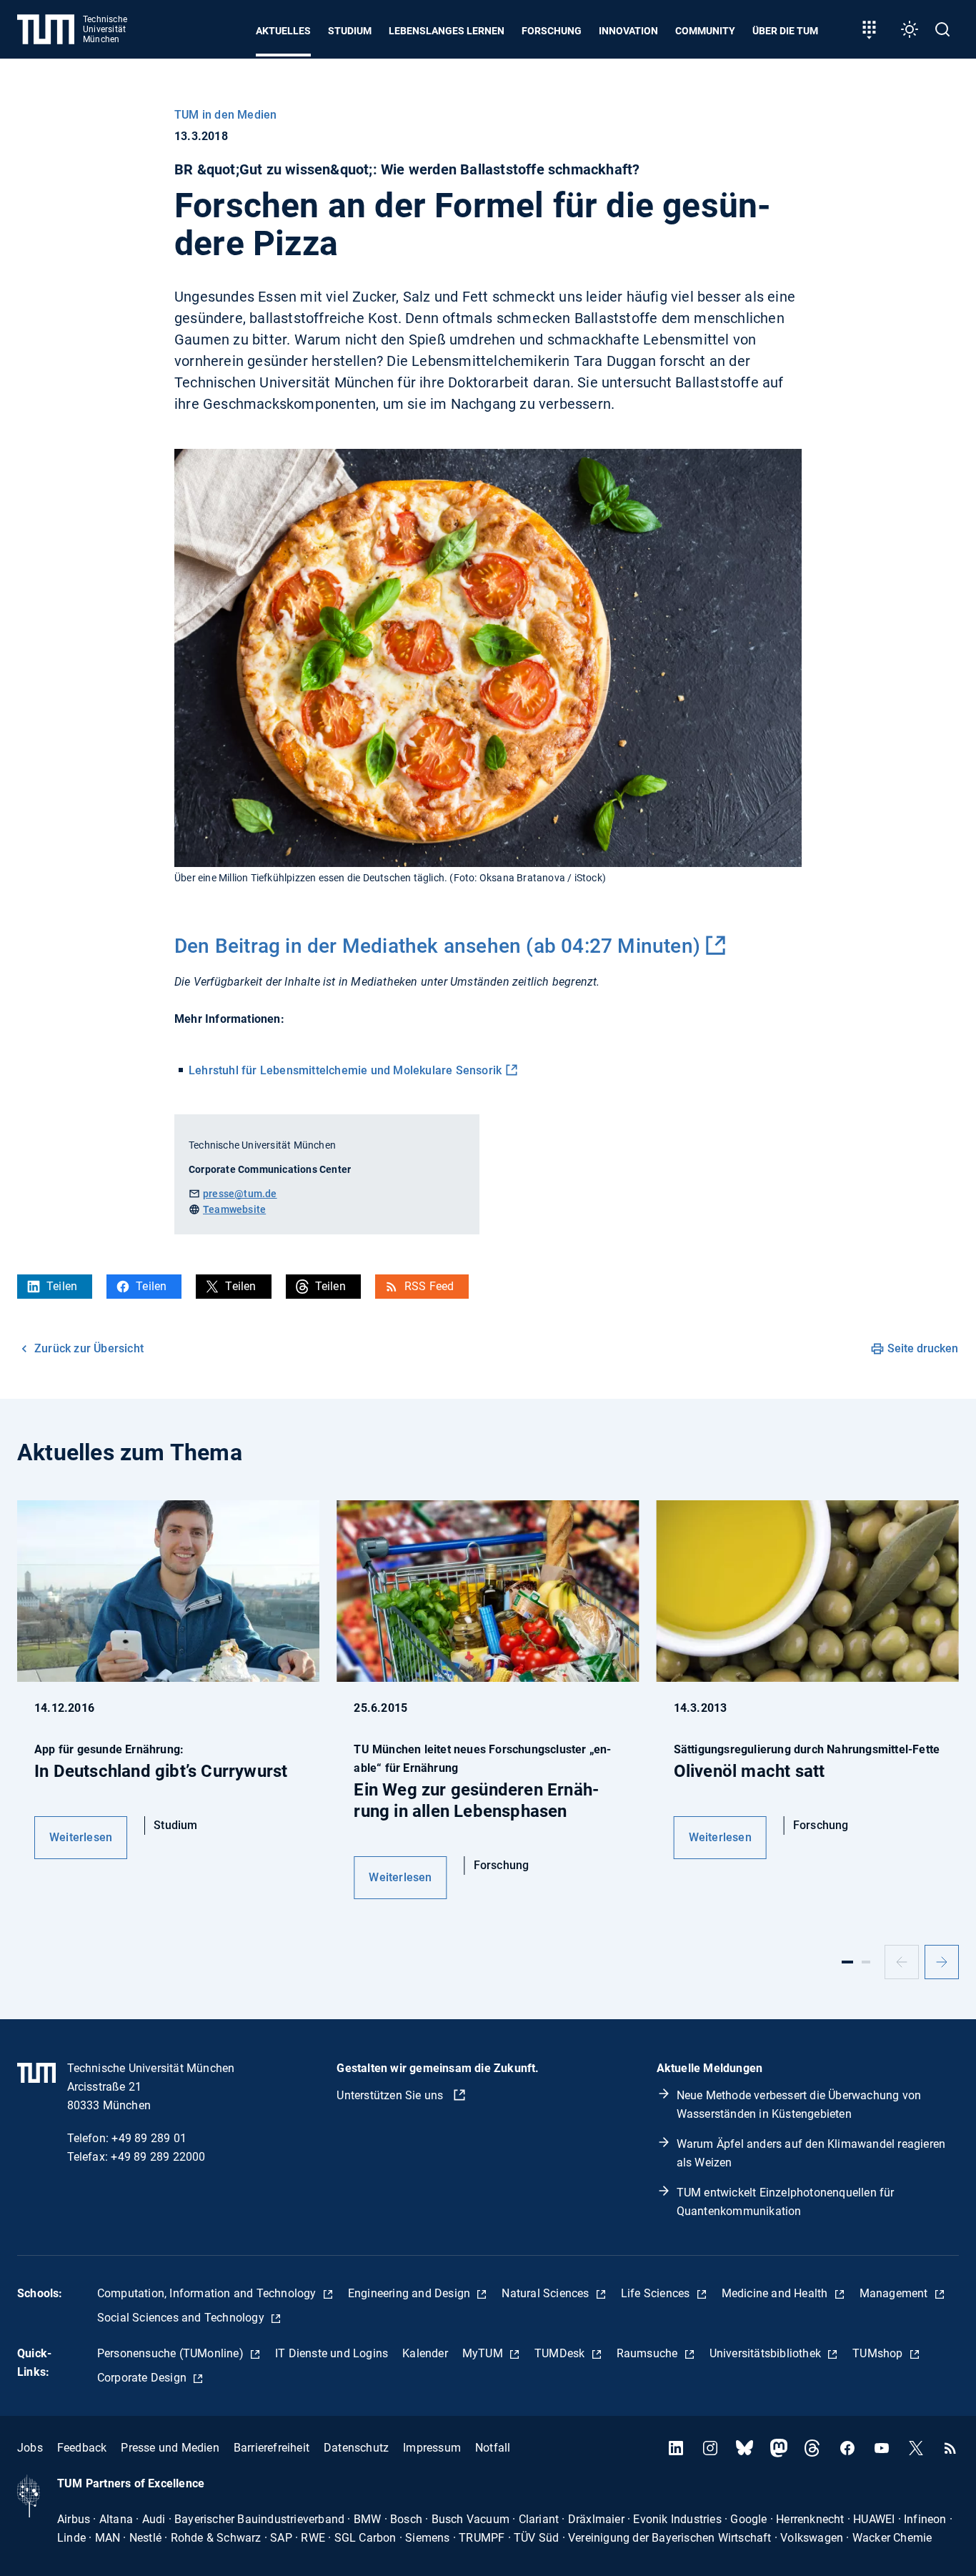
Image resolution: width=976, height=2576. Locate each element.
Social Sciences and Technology (182, 2318)
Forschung (552, 31)
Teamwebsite (234, 1209)
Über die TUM (785, 31)
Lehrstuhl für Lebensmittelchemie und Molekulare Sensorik (345, 1070)
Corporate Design (143, 2378)
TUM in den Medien (225, 115)
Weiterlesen (81, 1837)
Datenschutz (356, 2448)
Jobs (30, 2448)
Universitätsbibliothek (767, 2353)
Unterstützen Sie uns (391, 2095)
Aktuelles (283, 31)
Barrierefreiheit (272, 2448)
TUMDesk (561, 2353)
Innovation (628, 31)
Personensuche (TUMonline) (172, 2353)
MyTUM (484, 2353)
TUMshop (879, 2353)
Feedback (82, 2448)
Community (705, 31)
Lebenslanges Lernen (447, 31)
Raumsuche (649, 2353)
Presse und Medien (170, 2448)
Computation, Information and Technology (208, 2293)
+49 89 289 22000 (158, 2157)
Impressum (432, 2448)
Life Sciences (657, 2293)
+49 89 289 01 (149, 2138)
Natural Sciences (547, 2293)
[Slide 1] (847, 1962)
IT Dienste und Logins (332, 2353)
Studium (350, 31)
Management (895, 2293)
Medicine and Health (776, 2293)
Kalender (425, 2353)
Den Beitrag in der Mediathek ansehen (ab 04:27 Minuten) (437, 946)
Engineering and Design (411, 2293)
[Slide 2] (866, 1962)
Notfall (493, 2448)
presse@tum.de (240, 1194)
